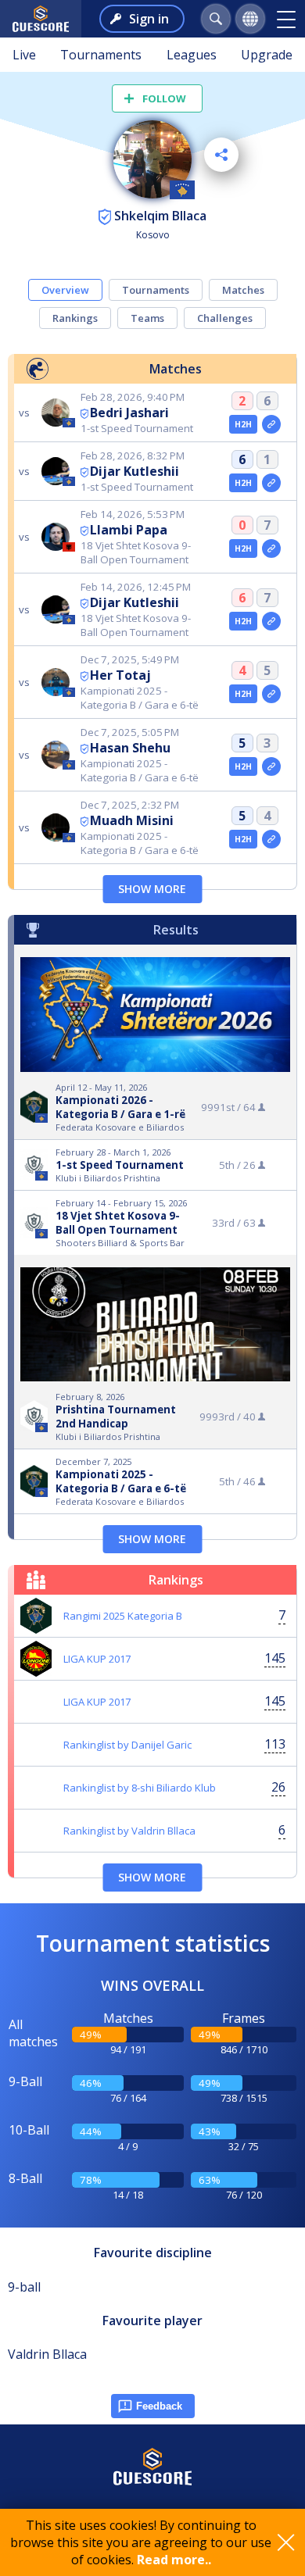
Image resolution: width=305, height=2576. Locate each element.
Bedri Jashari (129, 413)
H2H (244, 424)
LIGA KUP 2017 (97, 1659)
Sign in (149, 19)
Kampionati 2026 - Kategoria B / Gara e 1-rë (120, 1107)
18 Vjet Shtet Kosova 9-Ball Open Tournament (118, 1223)
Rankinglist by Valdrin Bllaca (129, 1831)
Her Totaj (120, 675)
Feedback (159, 2406)
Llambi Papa (129, 530)
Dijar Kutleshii (135, 471)
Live (24, 55)
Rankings (75, 318)
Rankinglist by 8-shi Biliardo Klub (140, 1788)
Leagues (192, 55)
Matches (243, 290)
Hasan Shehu (130, 748)
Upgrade (267, 55)
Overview (65, 290)
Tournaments (101, 55)
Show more (152, 889)
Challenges (225, 318)
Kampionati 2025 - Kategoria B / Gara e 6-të (121, 1481)
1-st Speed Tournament (120, 1165)
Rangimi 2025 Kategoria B (123, 1616)
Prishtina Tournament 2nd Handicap (116, 1417)
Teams (147, 318)
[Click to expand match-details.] (271, 424)
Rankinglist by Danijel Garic (127, 1745)
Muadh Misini (132, 820)
